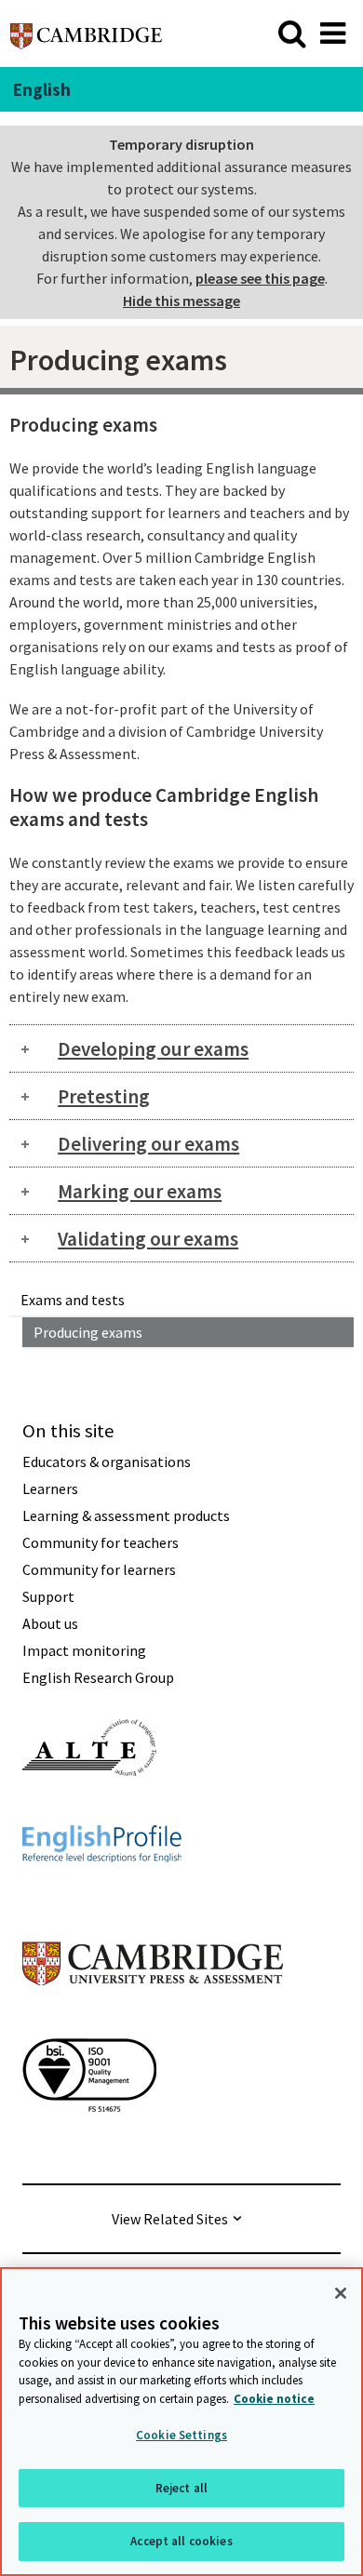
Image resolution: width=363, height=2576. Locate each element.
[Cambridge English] (86, 33)
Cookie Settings (181, 2435)
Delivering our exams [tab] (148, 1144)
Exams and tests (73, 1300)
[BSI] (89, 2145)
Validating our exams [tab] (148, 1239)
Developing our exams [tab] (153, 1049)
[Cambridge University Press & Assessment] (153, 2022)
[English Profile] (102, 1896)
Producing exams (88, 1332)
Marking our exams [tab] (140, 1191)
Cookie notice (274, 2399)
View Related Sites (170, 2219)
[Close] (341, 2293)
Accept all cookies (181, 2541)
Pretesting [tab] (104, 1096)
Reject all (181, 2488)
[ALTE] (89, 1809)
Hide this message (181, 300)
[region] (181, 2422)
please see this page (260, 278)
